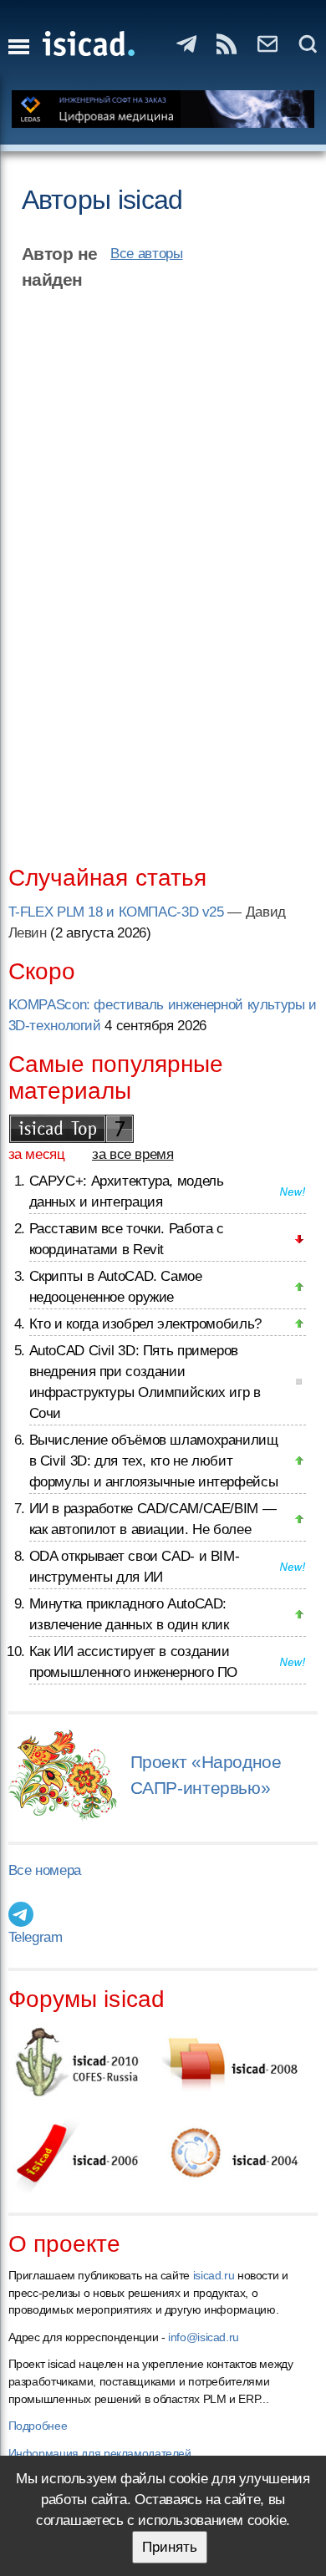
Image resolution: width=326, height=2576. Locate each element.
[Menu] (19, 47)
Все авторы (146, 254)
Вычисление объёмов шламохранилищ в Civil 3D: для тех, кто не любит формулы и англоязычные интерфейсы (154, 1461)
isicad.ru (214, 2275)
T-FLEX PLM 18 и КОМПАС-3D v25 (116, 912)
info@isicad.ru (204, 2337)
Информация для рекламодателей (100, 2453)
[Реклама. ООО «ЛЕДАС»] (163, 109)
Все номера (45, 1870)
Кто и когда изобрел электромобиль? (145, 1324)
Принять (170, 2547)
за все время (133, 1154)
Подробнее (38, 2426)
